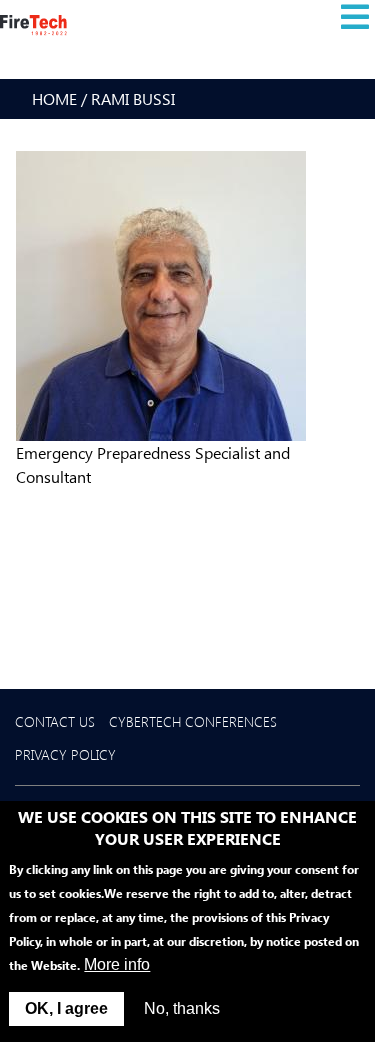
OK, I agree (66, 1008)
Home (54, 98)
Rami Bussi (133, 98)
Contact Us (55, 721)
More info (117, 964)
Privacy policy (65, 754)
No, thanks (182, 1008)
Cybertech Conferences (193, 721)
